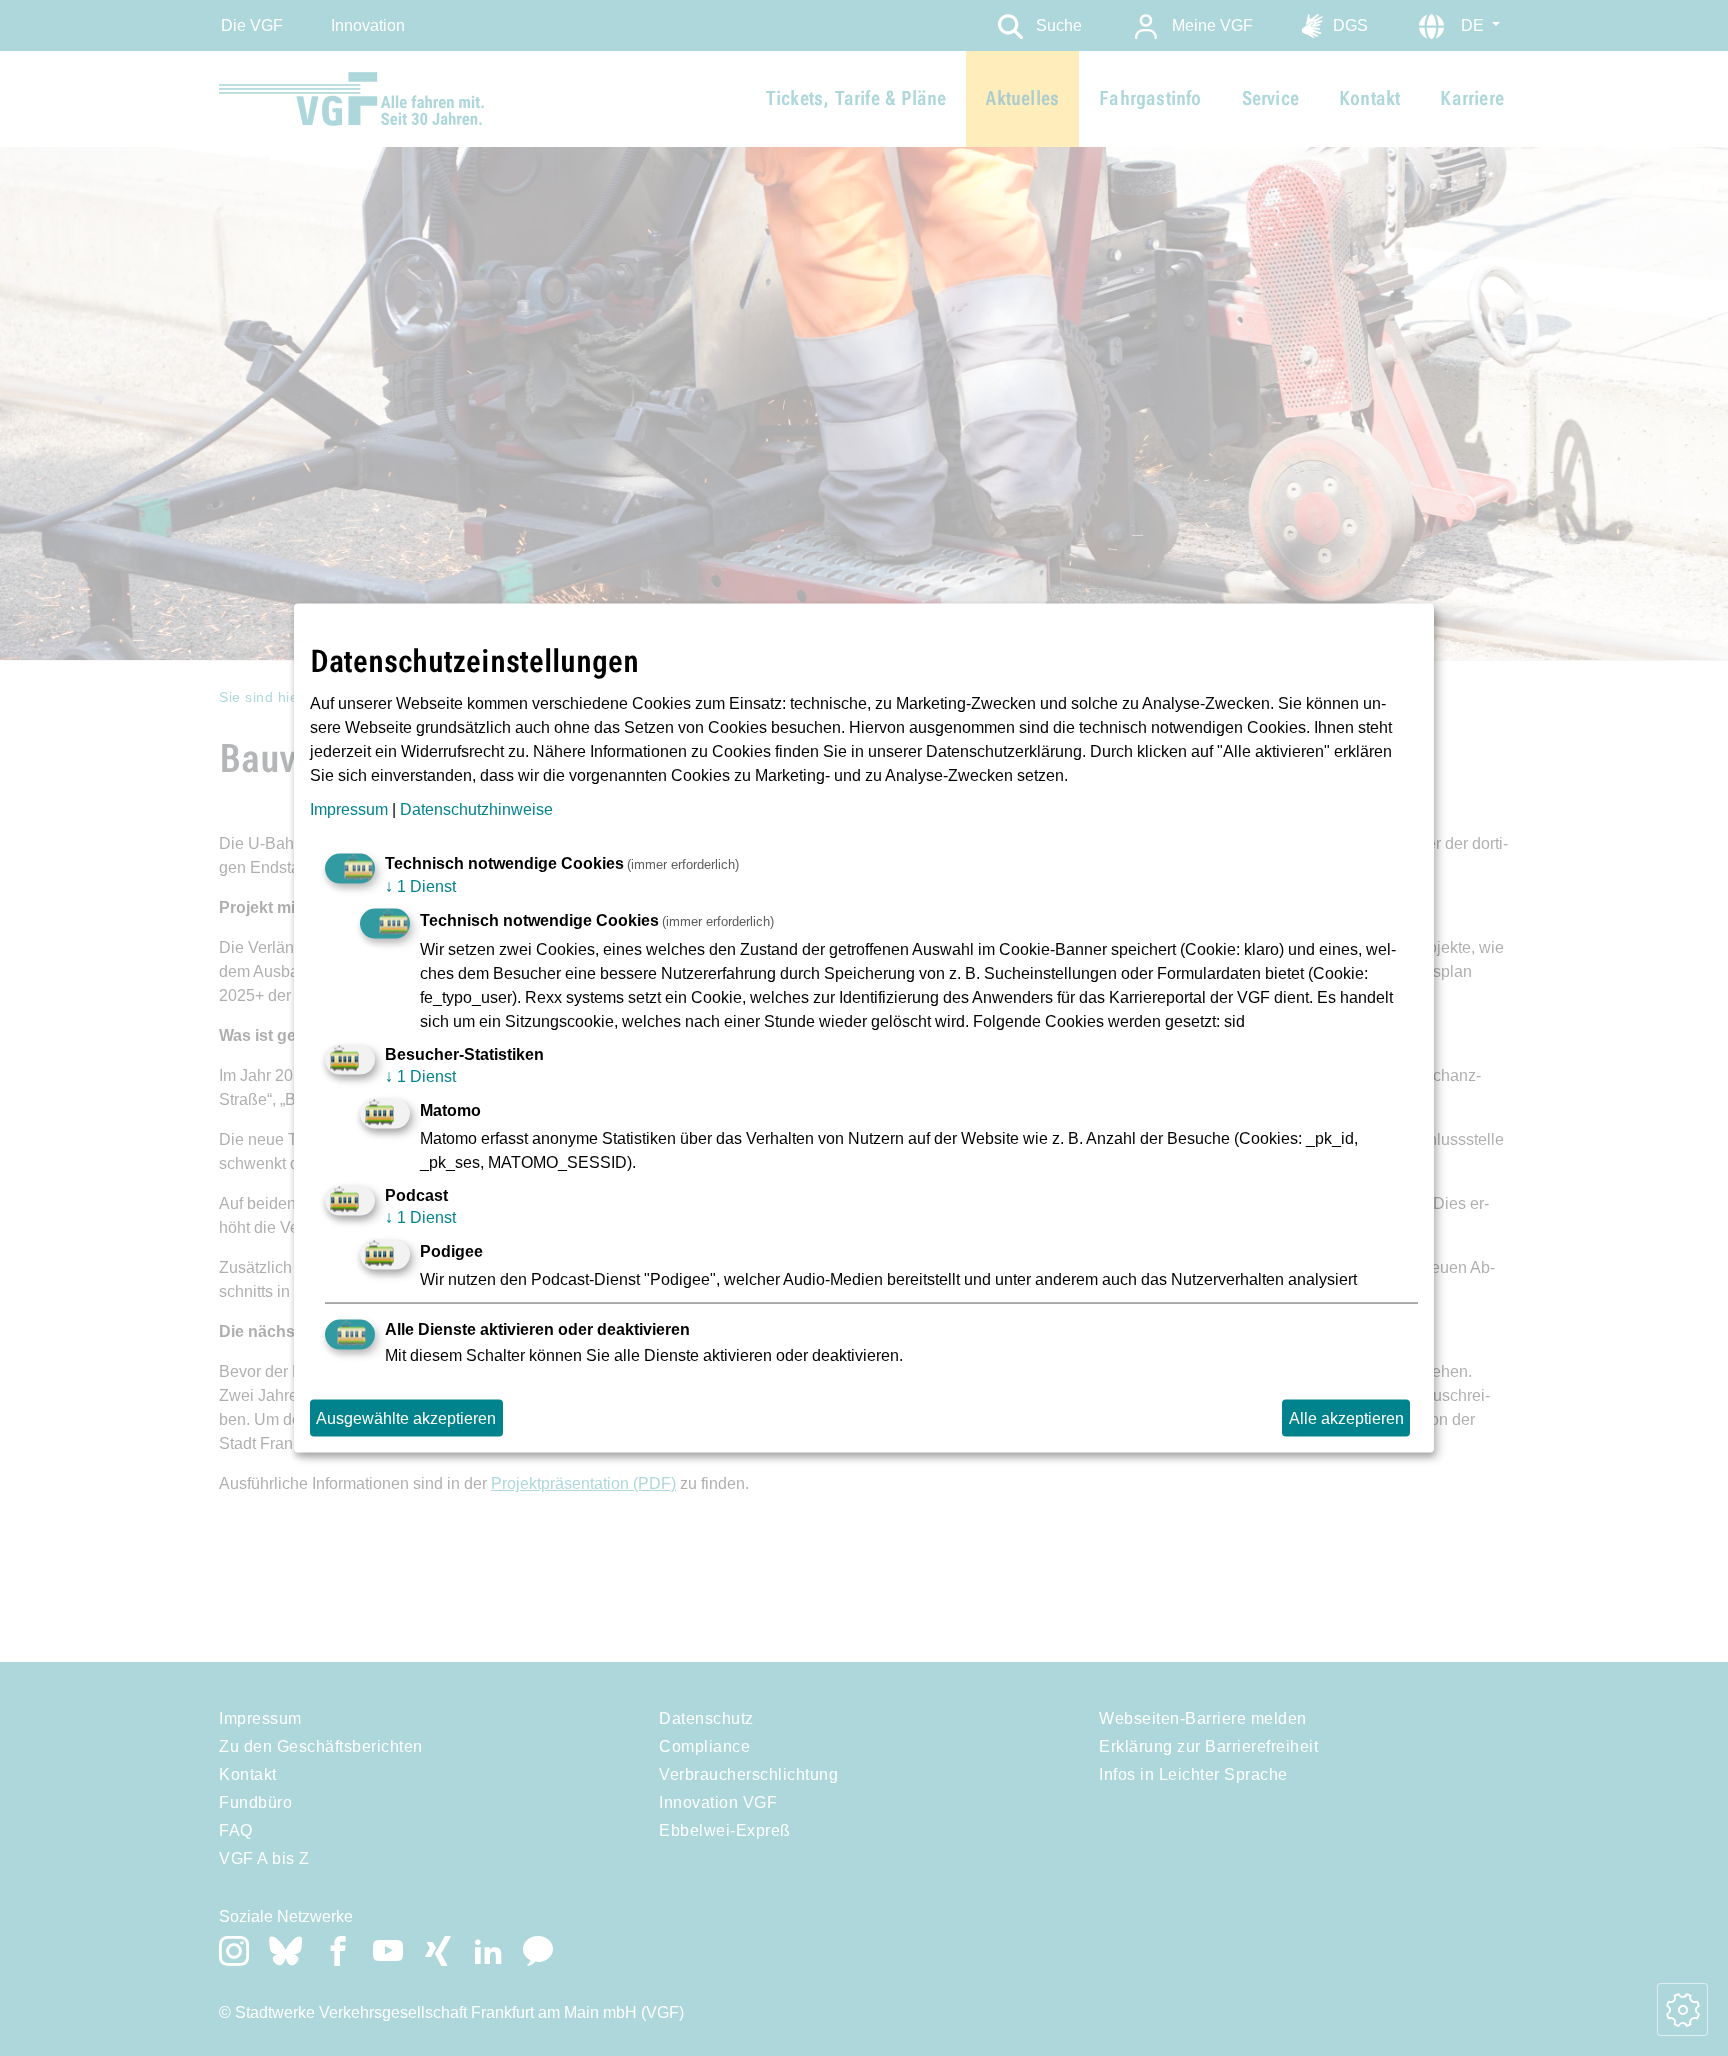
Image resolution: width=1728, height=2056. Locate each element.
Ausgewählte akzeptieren (406, 1417)
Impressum (349, 808)
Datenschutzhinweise (476, 808)
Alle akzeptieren (1346, 1417)
